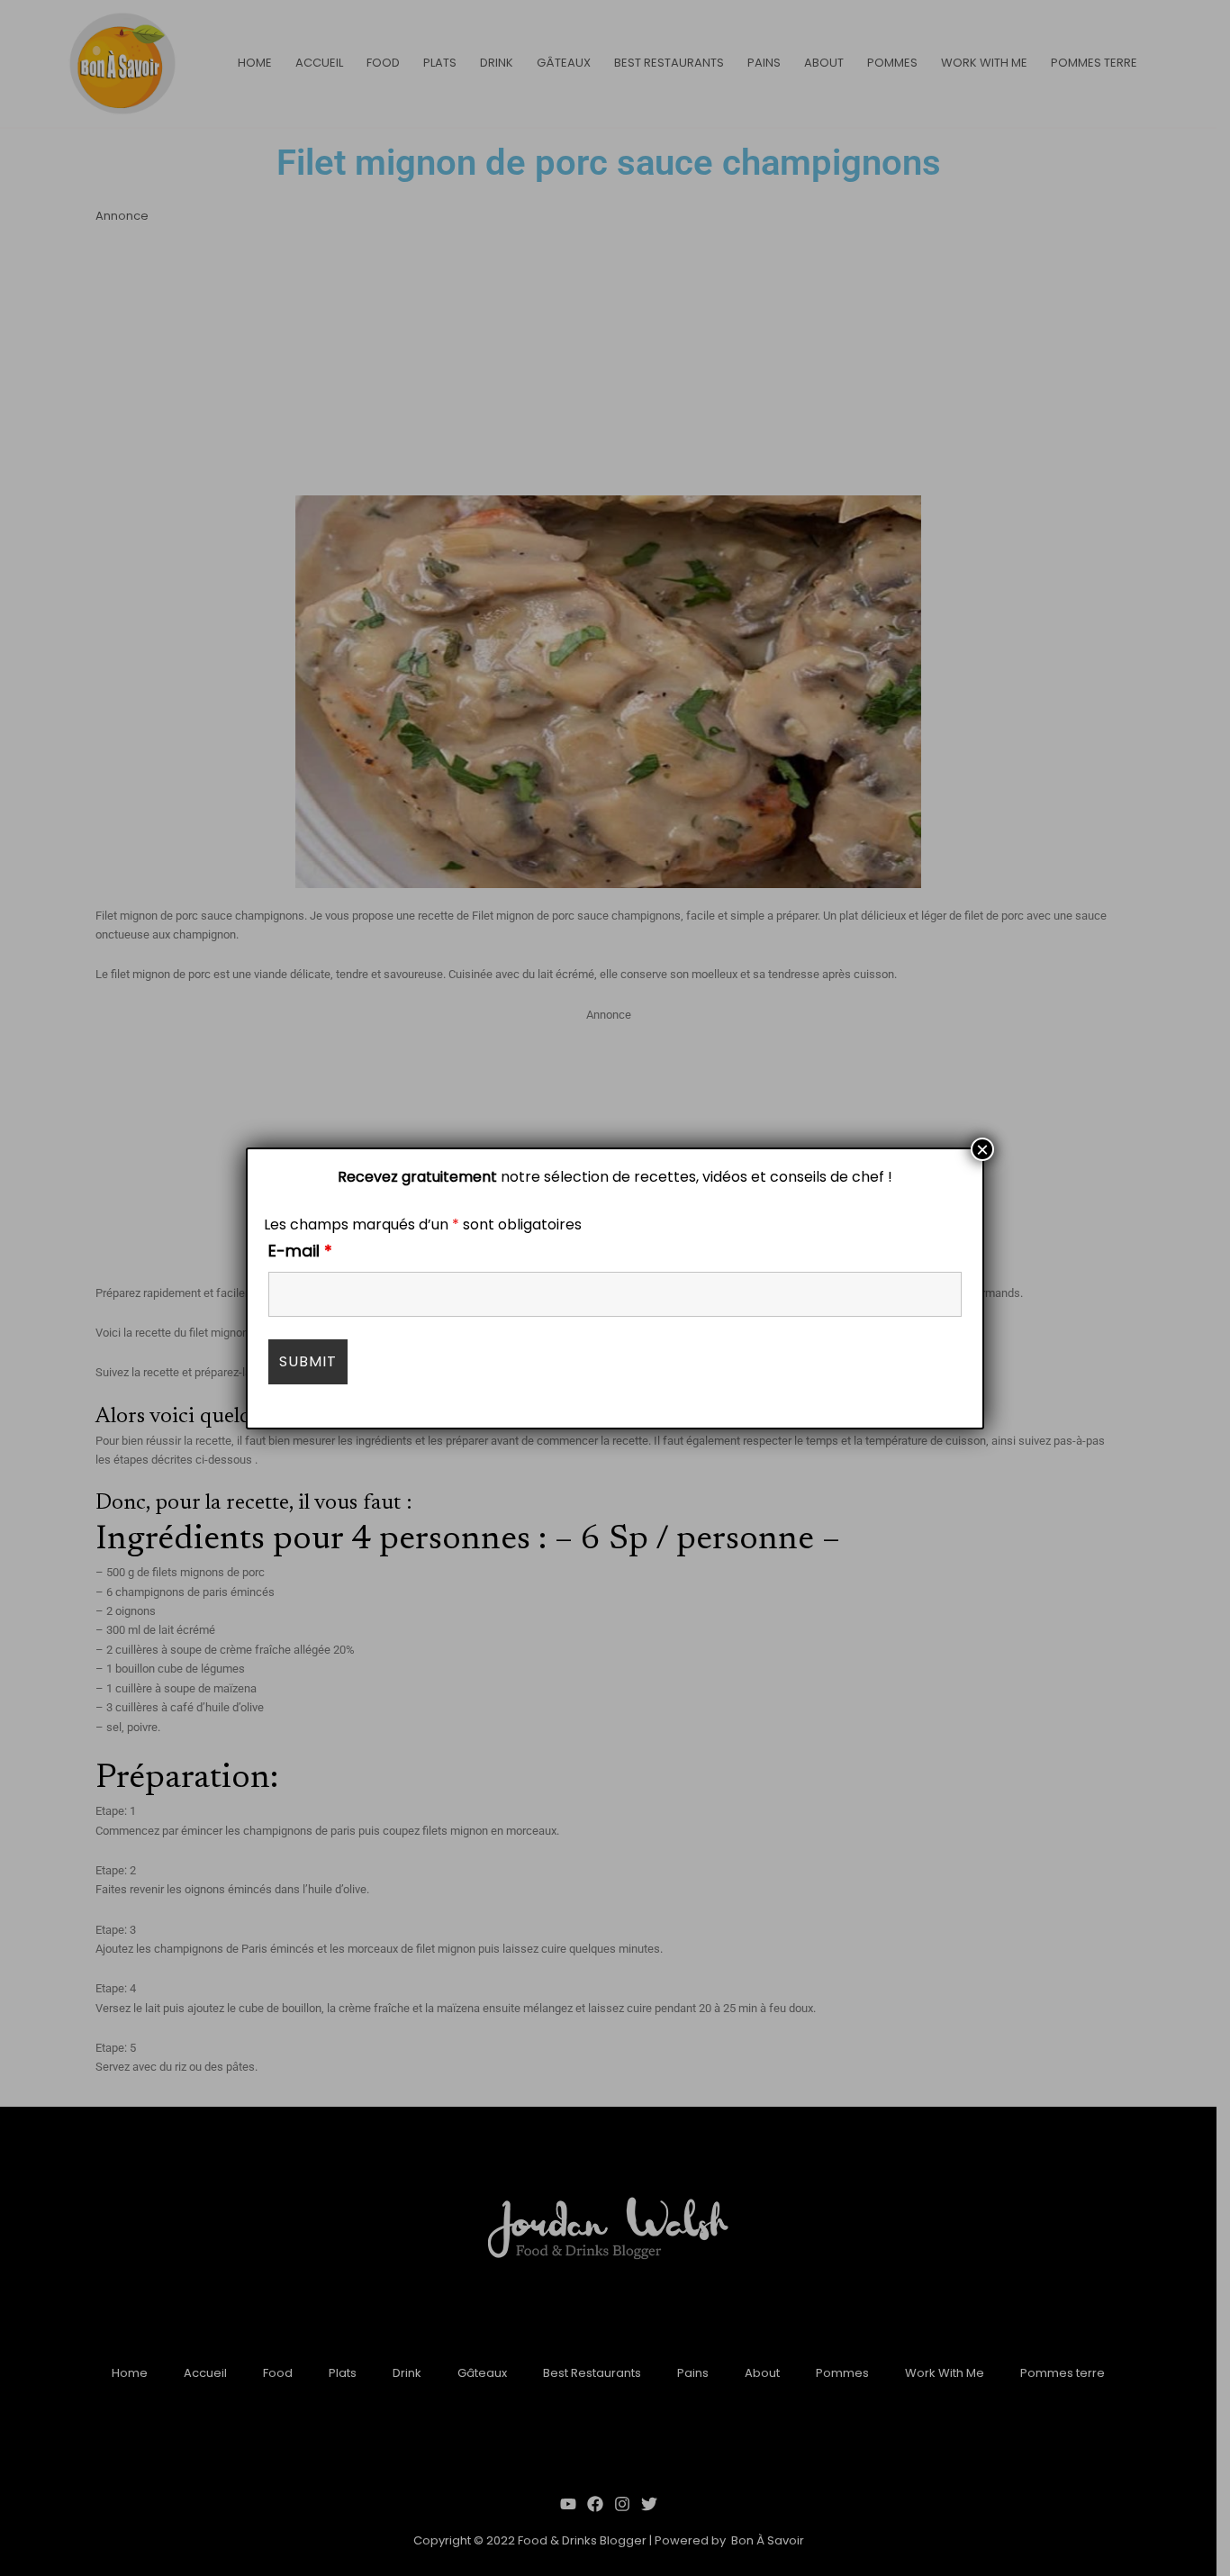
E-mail (300, 1251)
